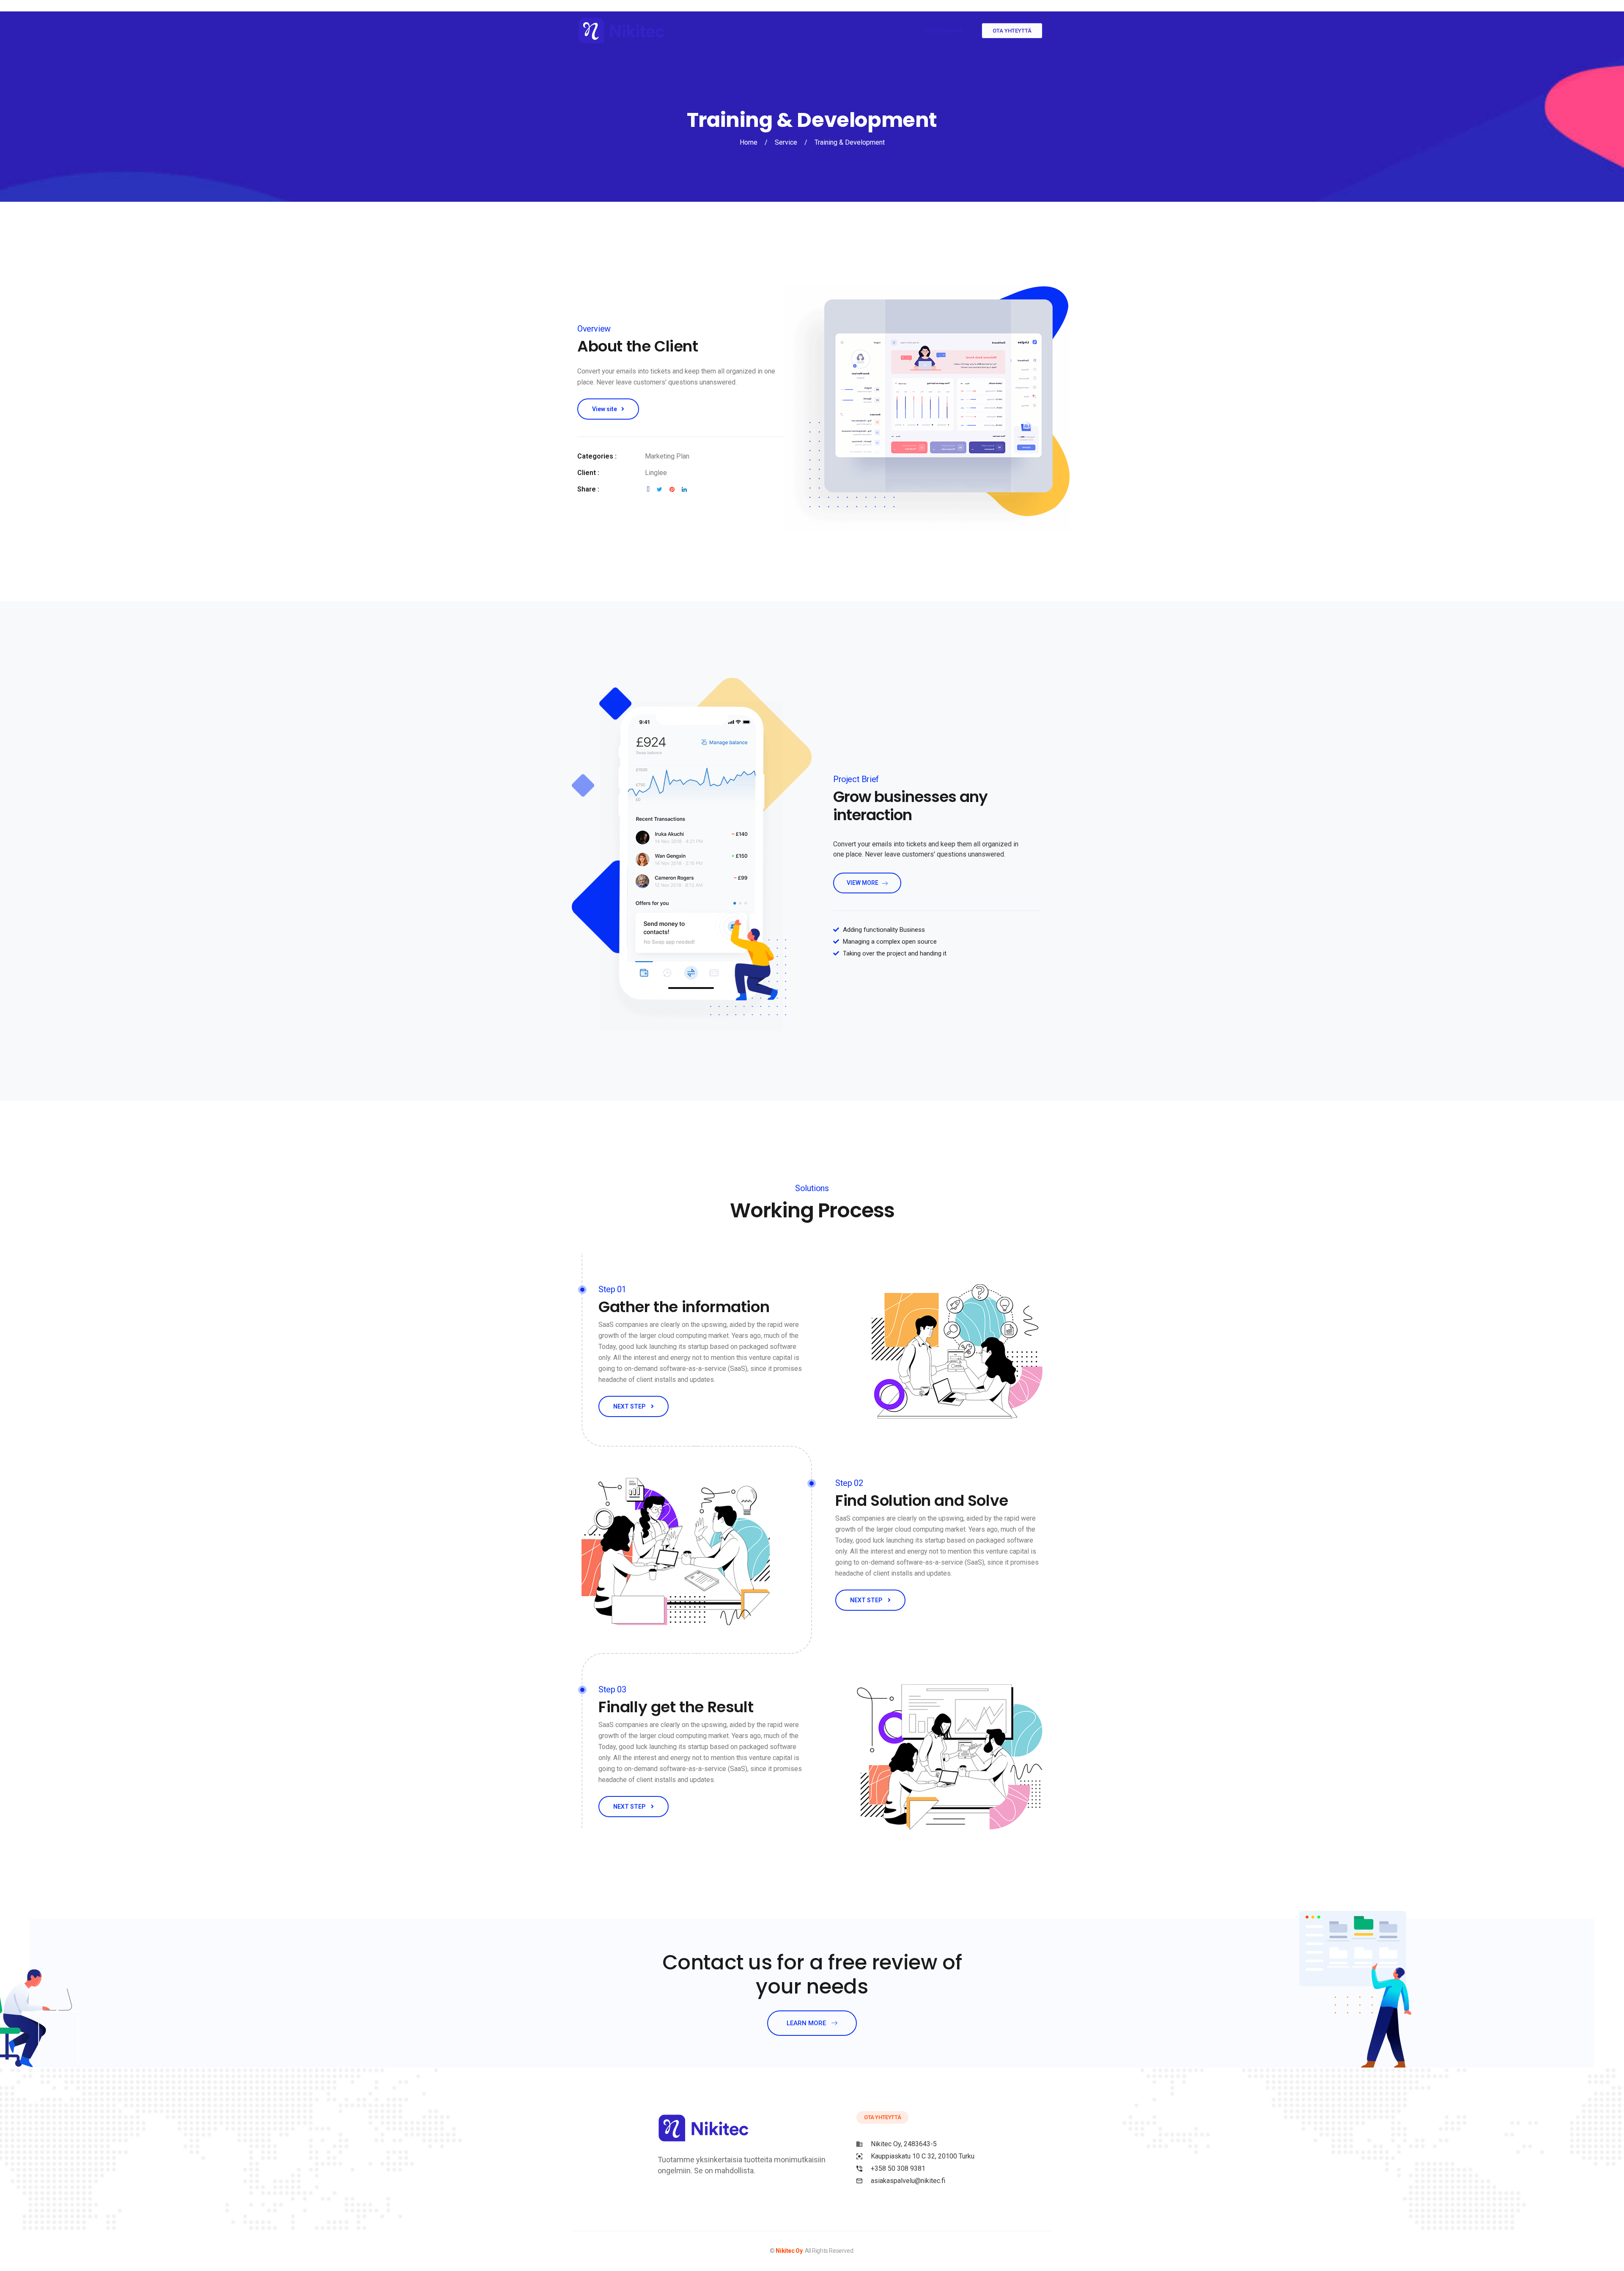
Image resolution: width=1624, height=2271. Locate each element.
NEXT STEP (630, 1406)
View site (605, 409)
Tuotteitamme (943, 30)
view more (863, 883)
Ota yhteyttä (1012, 31)
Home (749, 142)
